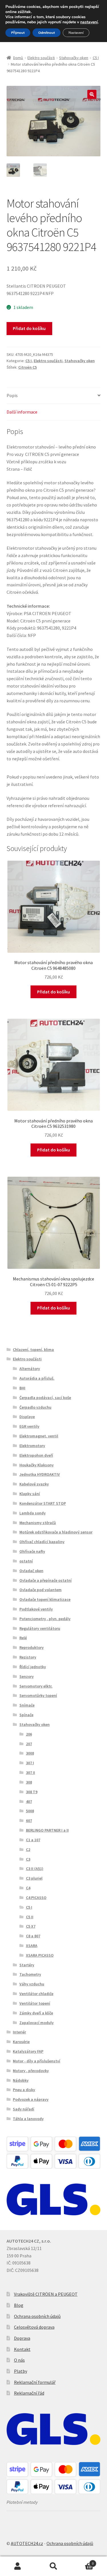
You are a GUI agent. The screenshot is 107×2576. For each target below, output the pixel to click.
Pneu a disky (24, 2090)
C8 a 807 (33, 1936)
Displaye (27, 1417)
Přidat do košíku (29, 328)
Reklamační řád (29, 2393)
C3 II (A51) (35, 1869)
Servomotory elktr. (36, 1686)
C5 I (96, 58)
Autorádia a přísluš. (37, 1378)
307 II (31, 1772)
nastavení (89, 22)
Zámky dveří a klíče (36, 2013)
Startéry (27, 1965)
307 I (30, 1763)
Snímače (27, 1705)
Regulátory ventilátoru (40, 1628)
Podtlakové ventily (36, 1609)
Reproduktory (32, 1647)
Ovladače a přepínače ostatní (46, 1580)
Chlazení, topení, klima (33, 1350)
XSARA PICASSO (40, 1955)
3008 (30, 1753)
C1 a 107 (33, 1840)
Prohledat (53, 2566)
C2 (28, 1850)
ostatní (26, 1561)
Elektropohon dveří (36, 1455)
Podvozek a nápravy (31, 2099)
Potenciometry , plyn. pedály (45, 1619)
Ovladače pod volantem (41, 1590)
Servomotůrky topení (38, 1695)
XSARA (32, 1946)
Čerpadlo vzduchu (35, 1407)
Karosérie (21, 2042)
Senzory (27, 1676)
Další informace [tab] (22, 412)
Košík (82, 2561)
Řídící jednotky (33, 1667)
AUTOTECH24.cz (27, 2543)
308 (29, 1782)
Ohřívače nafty (32, 1551)
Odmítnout (47, 33)
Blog (19, 2305)
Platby (21, 2371)
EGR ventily (29, 1426)
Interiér (19, 2032)
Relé (23, 1638)
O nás (19, 2360)
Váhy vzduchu (32, 1984)
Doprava (22, 2338)
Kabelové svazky (34, 1484)
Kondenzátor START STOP (43, 1503)
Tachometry (30, 1974)
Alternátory (30, 1369)
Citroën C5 (28, 367)
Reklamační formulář (35, 2382)
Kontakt (22, 2349)
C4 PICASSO (36, 1898)
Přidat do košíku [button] (53, 992)
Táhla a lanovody (28, 2119)
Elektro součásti (41, 58)
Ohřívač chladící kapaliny (42, 1542)
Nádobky (21, 2080)
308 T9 (32, 1792)
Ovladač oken (31, 1571)
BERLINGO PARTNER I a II (47, 1830)
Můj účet (18, 2566)
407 (29, 1801)
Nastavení (76, 33)
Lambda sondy (33, 1513)
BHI (22, 1388)
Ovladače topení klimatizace (45, 1599)
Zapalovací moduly (37, 2023)
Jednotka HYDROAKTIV (40, 1474)
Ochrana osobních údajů (37, 2316)
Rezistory (28, 1657)
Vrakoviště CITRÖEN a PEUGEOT (46, 2294)
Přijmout (18, 33)
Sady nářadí (24, 2109)
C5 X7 (31, 1926)
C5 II (30, 1917)
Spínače (26, 1715)
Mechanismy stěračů (38, 1523)
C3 (28, 1859)
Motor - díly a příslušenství (37, 2061)
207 (29, 1744)
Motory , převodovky (31, 2071)
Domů (18, 58)
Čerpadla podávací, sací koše (45, 1398)
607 (29, 1821)
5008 (30, 1811)
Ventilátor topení (35, 2003)
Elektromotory (32, 1446)
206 (29, 1734)
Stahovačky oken (74, 58)
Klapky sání (30, 1494)
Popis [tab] (12, 395)
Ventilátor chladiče (36, 1994)
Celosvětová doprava (34, 2327)
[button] (92, 94)
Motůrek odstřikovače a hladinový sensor (56, 1532)
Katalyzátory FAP (28, 2051)
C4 (28, 1888)
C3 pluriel (34, 1878)
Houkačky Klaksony (37, 1465)
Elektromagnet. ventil (39, 1436)
